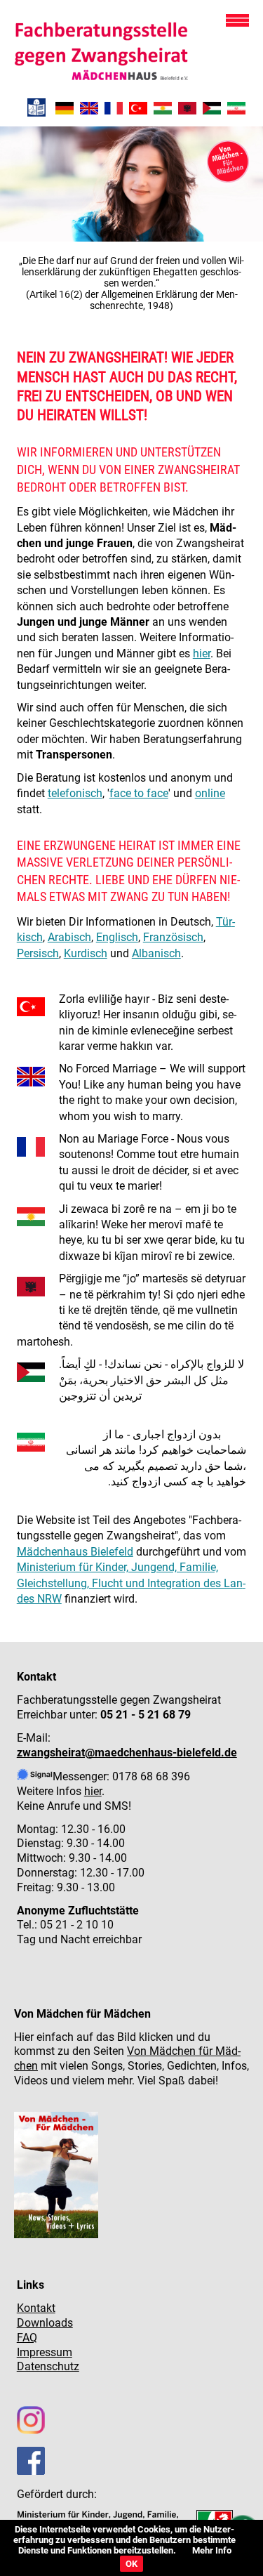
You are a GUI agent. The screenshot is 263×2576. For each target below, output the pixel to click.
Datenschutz (48, 2366)
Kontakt (36, 2308)
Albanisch (156, 953)
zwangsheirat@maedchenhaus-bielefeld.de (127, 1753)
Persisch (38, 953)
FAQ (27, 2338)
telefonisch (75, 793)
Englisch (117, 937)
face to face (139, 793)
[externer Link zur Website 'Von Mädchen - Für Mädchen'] (56, 2234)
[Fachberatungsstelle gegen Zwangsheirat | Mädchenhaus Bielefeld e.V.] (89, 111)
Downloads (45, 2323)
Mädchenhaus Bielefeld (75, 1552)
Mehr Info (212, 2550)
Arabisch (69, 937)
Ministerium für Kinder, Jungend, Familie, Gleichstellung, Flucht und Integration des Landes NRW (131, 1583)
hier (202, 653)
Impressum (45, 2352)
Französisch (173, 937)
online (210, 793)
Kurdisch (86, 953)
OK (131, 2564)
